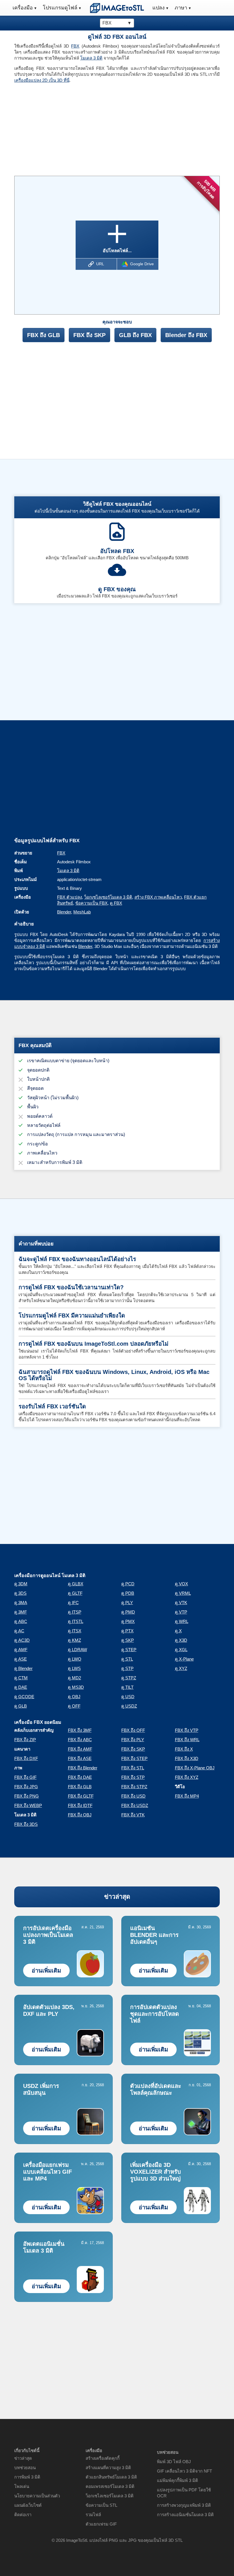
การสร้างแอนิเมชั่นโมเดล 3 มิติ (185, 2515)
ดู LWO (75, 1659)
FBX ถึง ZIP (25, 1740)
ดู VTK (181, 1603)
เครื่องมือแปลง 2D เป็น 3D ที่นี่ (42, 80)
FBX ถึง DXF (26, 1758)
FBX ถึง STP (133, 1777)
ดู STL (127, 1659)
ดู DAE (21, 1687)
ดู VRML (183, 1593)
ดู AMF (21, 1650)
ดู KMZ (74, 1640)
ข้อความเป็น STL (101, 2505)
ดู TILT (127, 1687)
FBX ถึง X (184, 1749)
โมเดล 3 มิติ (91, 58)
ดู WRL (182, 1621)
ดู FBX (116, 903)
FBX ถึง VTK (133, 1815)
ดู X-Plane (184, 1659)
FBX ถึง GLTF (81, 1796)
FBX (75, 46)
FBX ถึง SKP (89, 335)
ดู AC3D (22, 1640)
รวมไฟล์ (93, 2515)
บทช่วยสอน (25, 2468)
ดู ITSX (75, 1631)
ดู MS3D (76, 1687)
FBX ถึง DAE (80, 1777)
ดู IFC (73, 1603)
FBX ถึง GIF (25, 1777)
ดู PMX (128, 1621)
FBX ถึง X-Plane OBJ (195, 1768)
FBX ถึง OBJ (80, 1815)
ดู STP (127, 1668)
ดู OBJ (74, 1697)
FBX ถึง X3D (187, 1758)
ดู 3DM (21, 1584)
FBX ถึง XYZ (187, 1777)
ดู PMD (128, 1612)
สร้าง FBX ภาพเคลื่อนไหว (158, 897)
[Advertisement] (63, 127)
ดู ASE (21, 1659)
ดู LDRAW (77, 1650)
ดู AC (19, 1631)
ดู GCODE (24, 1697)
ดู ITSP (75, 1612)
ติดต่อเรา (23, 2515)
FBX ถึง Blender (83, 1768)
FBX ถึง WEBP (28, 1805)
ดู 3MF (21, 1612)
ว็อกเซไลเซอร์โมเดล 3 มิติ (108, 897)
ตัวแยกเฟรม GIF (101, 2524)
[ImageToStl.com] (117, 8)
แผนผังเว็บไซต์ (28, 2505)
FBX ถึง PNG (27, 1796)
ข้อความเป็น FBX (91, 903)
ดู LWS (74, 1668)
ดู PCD (128, 1584)
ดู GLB (21, 1706)
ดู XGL (181, 1650)
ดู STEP (129, 1650)
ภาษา (181, 8)
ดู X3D (181, 1640)
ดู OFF (74, 1706)
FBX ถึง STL (133, 1768)
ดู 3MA (21, 1603)
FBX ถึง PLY (133, 1740)
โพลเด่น (22, 2486)
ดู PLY (127, 1603)
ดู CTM (21, 1678)
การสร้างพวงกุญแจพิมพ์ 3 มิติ (184, 2505)
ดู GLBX (76, 1584)
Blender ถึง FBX (186, 335)
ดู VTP (181, 1612)
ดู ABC (21, 1621)
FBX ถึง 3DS (26, 1824)
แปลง (159, 8)
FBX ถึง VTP (187, 1730)
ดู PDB (128, 1593)
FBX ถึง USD (133, 1796)
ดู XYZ (181, 1668)
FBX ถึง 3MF (80, 1730)
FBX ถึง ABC (80, 1740)
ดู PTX (127, 1631)
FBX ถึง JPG (26, 1787)
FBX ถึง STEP (134, 1758)
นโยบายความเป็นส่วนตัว (37, 2496)
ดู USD (128, 1697)
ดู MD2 (74, 1678)
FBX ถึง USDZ (135, 1805)
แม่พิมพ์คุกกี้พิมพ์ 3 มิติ (177, 2480)
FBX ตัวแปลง (69, 897)
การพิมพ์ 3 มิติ (27, 2477)
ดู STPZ (129, 1678)
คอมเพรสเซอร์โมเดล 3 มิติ (110, 2486)
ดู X (178, 1631)
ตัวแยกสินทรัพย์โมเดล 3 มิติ (111, 2477)
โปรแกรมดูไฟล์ (60, 8)
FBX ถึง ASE (80, 1758)
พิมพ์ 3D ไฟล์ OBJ (174, 2462)
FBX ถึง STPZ (134, 1787)
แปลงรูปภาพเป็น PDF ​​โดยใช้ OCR (184, 2493)
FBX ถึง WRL (187, 1740)
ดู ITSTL (76, 1621)
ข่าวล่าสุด (117, 1897)
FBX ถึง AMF (80, 1749)
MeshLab (82, 912)
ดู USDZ (129, 1706)
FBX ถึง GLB (44, 335)
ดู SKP (128, 1640)
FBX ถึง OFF (133, 1730)
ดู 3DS (20, 1593)
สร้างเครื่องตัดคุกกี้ (103, 2458)
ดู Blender (23, 1668)
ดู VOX (181, 1584)
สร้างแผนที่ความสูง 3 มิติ (108, 2468)
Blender (64, 912)
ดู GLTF (75, 1593)
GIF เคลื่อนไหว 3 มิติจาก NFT (184, 2471)
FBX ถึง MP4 (187, 1796)
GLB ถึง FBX (135, 335)
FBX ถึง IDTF (80, 1805)
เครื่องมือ (23, 8)
